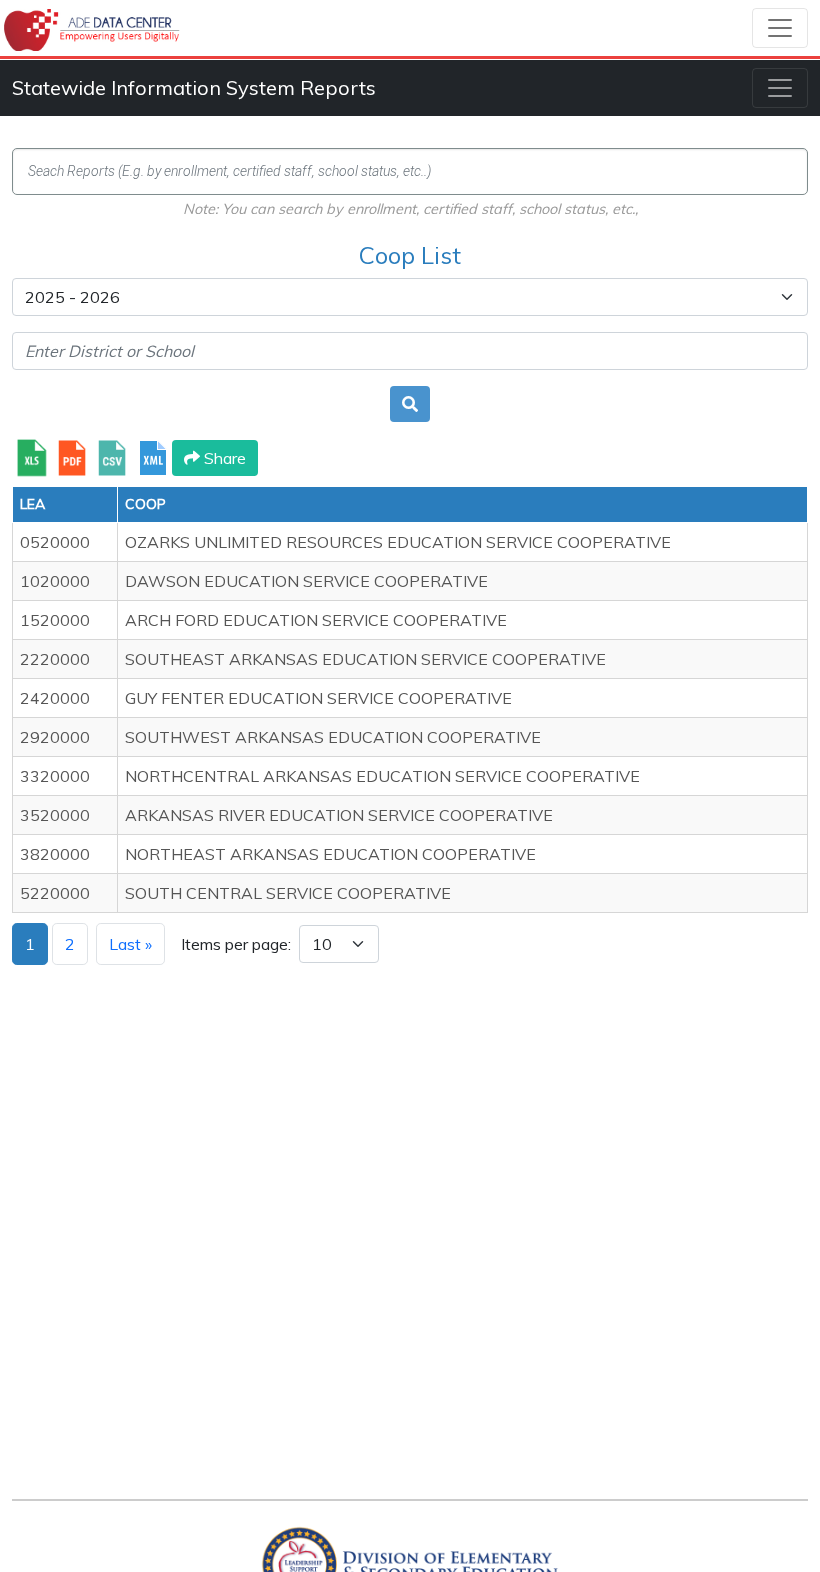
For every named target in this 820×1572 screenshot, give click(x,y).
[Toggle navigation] (780, 28)
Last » (130, 944)
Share (223, 458)
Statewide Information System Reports (194, 87)
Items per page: (236, 944)
